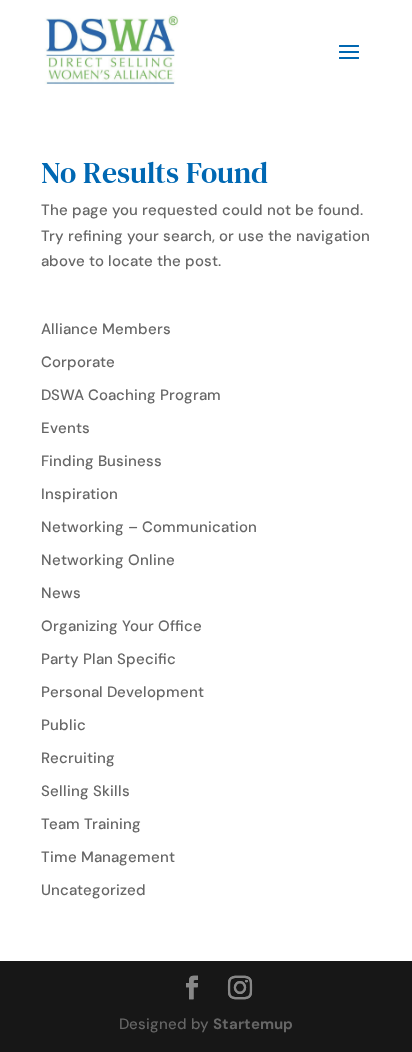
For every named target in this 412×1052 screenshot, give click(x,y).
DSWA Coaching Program (131, 395)
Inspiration (79, 494)
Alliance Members (106, 329)
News (61, 593)
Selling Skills (85, 791)
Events (65, 428)
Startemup (253, 1024)
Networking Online (108, 560)
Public (63, 725)
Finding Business (101, 461)
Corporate (78, 362)
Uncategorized (93, 890)
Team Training (91, 824)
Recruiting (78, 758)
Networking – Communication (149, 527)
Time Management (108, 857)
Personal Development (122, 692)
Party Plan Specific (108, 659)
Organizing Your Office (121, 626)
